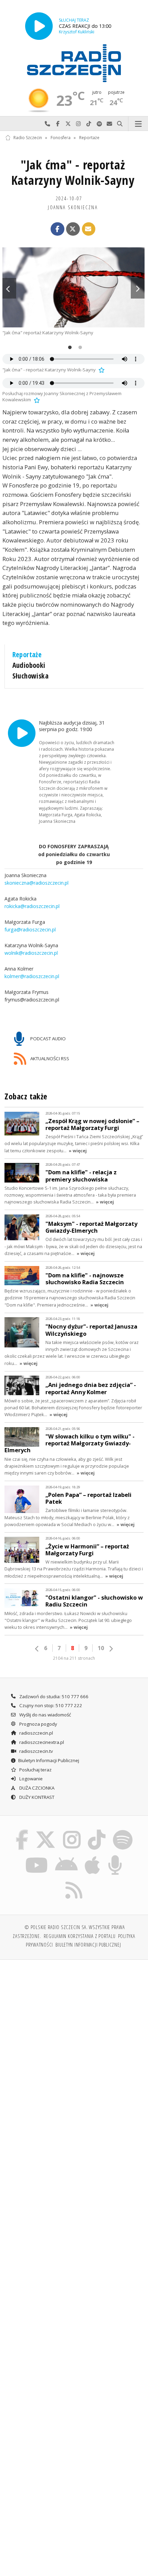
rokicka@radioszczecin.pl (32, 906)
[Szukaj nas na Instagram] (72, 1831)
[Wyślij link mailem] (89, 229)
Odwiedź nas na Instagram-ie (78, 124)
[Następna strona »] (111, 1649)
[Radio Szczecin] (74, 63)
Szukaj (120, 124)
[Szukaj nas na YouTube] (37, 1856)
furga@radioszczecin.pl (30, 929)
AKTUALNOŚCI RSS (49, 1058)
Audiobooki (29, 665)
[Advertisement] (74, 2043)
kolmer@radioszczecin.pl (32, 976)
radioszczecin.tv (36, 1751)
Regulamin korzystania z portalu (80, 1936)
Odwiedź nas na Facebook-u (58, 124)
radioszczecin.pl (36, 1733)
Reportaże (89, 138)
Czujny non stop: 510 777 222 (50, 1705)
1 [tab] (68, 348)
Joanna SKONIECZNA (73, 207)
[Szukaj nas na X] (46, 1831)
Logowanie (30, 1779)
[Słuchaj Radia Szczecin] (39, 26)
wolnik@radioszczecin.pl (31, 953)
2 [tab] (78, 348)
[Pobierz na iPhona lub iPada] (93, 1856)
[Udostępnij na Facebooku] (57, 229)
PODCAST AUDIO (47, 1038)
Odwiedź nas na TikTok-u (89, 124)
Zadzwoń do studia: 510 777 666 (53, 1696)
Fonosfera (61, 138)
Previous (9, 288)
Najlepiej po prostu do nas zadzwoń (47, 124)
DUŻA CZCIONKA (36, 1788)
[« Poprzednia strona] (37, 1649)
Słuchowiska (31, 676)
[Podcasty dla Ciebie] (115, 1856)
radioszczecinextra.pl (41, 1742)
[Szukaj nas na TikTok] (97, 1831)
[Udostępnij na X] (73, 229)
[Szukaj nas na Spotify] (123, 1831)
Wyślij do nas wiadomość (109, 124)
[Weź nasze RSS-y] (74, 1882)
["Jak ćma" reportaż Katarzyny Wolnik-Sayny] (73, 287)
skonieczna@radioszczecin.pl (36, 883)
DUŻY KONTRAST (36, 1797)
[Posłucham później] (101, 370)
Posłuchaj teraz (35, 1770)
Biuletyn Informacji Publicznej (49, 1760)
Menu (138, 124)
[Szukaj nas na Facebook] (22, 1831)
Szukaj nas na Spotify (99, 124)
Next (138, 288)
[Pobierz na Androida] (66, 1856)
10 (101, 1648)
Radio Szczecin (28, 138)
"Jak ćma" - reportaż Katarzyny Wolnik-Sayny (73, 172)
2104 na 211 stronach (74, 1658)
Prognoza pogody (38, 1724)
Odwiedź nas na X (68, 124)
